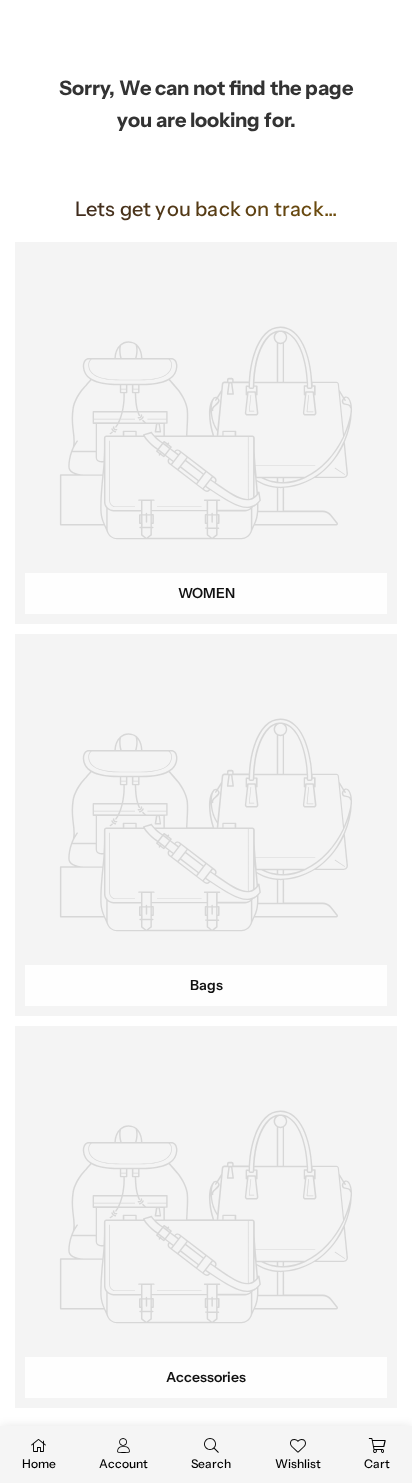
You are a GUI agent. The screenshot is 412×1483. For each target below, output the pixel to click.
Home (39, 1463)
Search (211, 1463)
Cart (377, 1463)
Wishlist (298, 1463)
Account (123, 1463)
